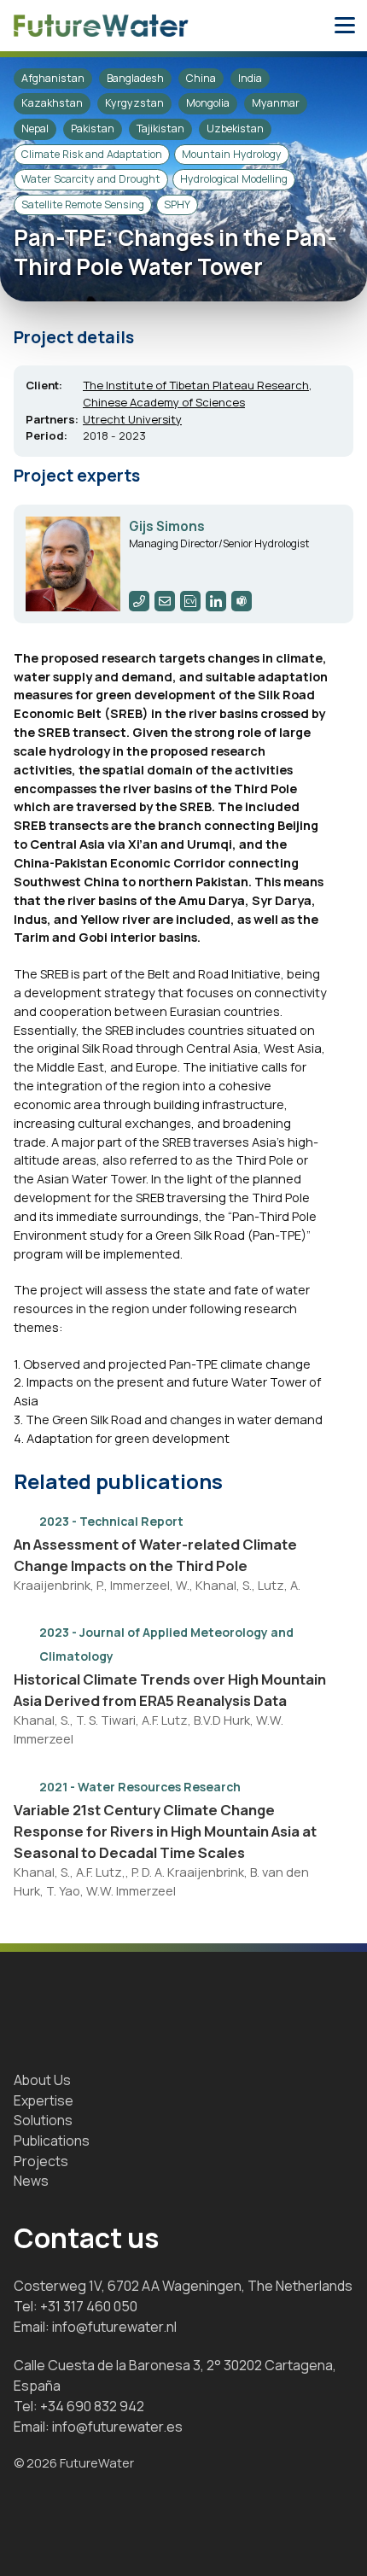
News (31, 2181)
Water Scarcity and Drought (91, 179)
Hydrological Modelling (234, 179)
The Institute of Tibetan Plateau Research (196, 385)
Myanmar (276, 103)
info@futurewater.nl (114, 2327)
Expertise (44, 2100)
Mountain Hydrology (232, 154)
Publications (52, 2141)
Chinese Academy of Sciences (164, 402)
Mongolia (208, 103)
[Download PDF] (317, 1520)
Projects (41, 2161)
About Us (42, 2080)
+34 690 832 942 (92, 2406)
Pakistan (93, 129)
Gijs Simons (167, 526)
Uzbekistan (235, 129)
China (201, 78)
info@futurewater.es (117, 2427)
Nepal (35, 129)
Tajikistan (160, 129)
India (250, 78)
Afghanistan (53, 78)
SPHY (177, 204)
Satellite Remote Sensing (83, 204)
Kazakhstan (52, 103)
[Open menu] (345, 26)
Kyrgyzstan (134, 103)
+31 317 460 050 (89, 2306)
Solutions (43, 2120)
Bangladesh (135, 78)
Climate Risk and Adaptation (92, 154)
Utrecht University (132, 419)
